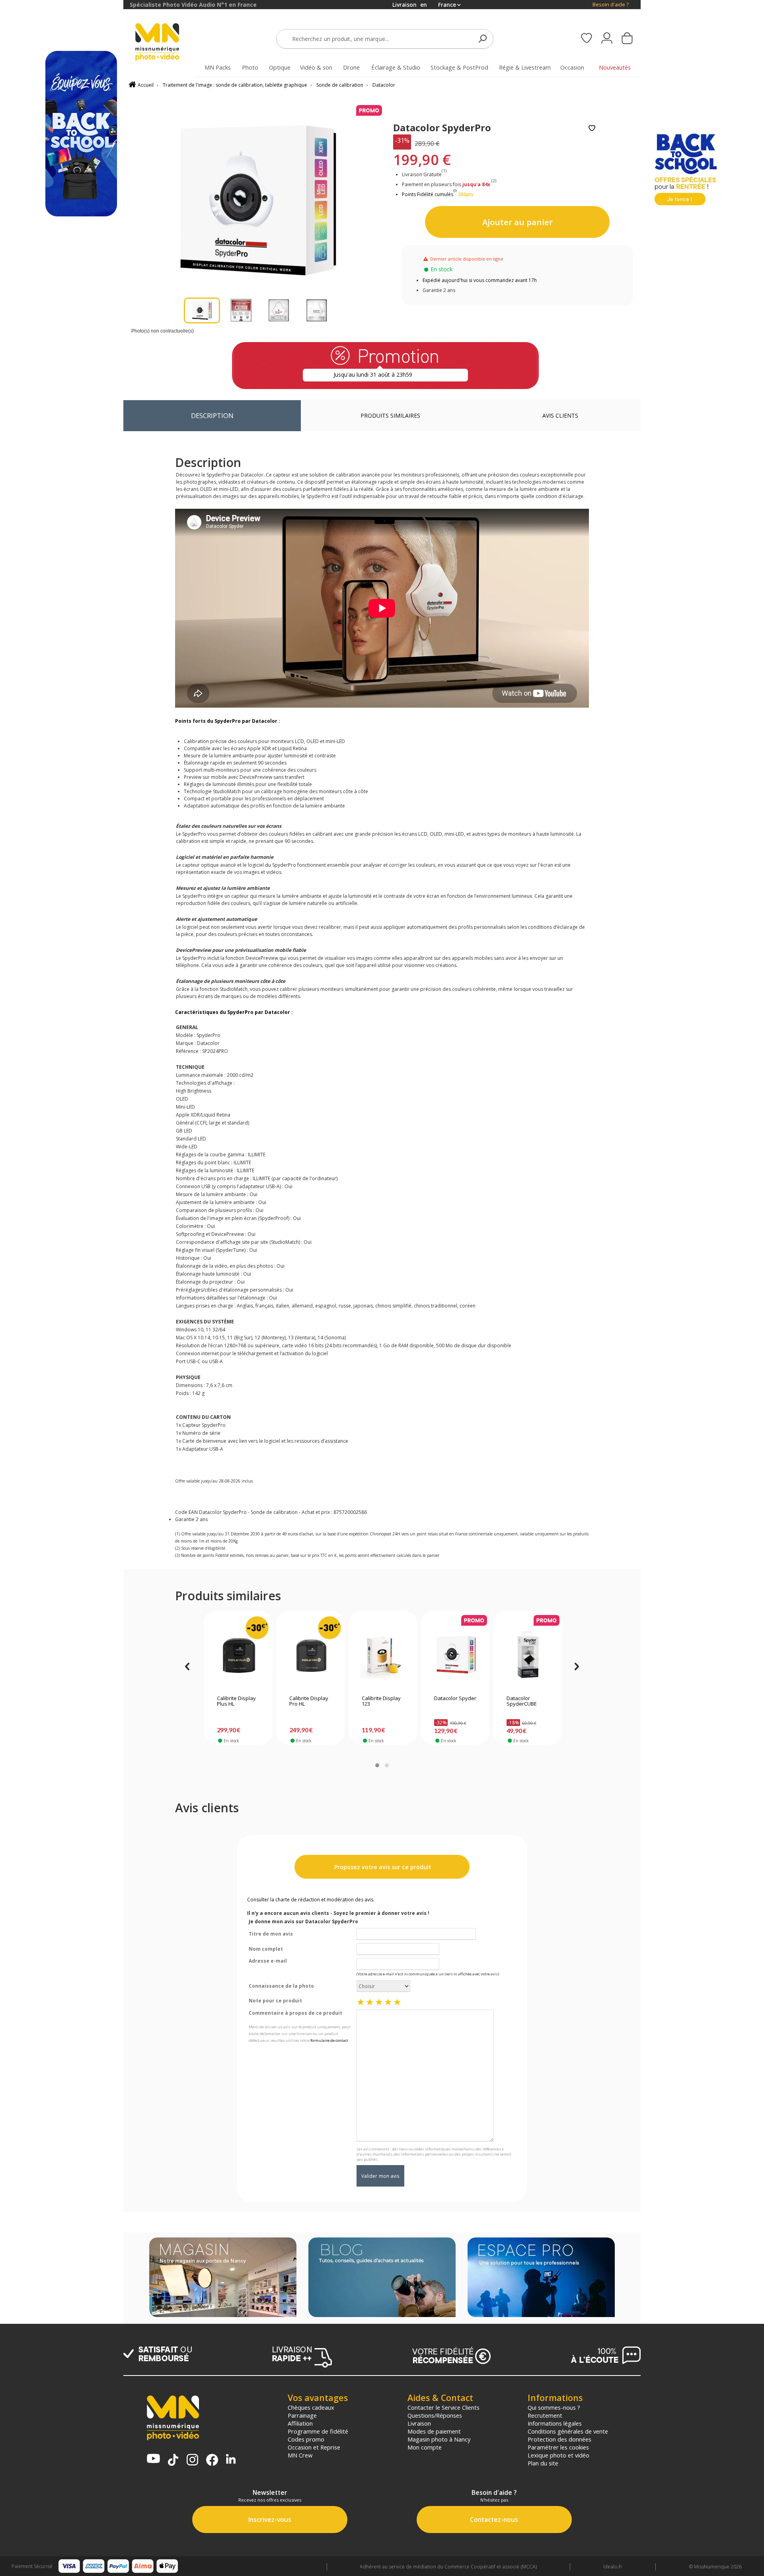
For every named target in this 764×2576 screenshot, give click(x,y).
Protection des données (559, 2439)
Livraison (419, 2423)
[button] (377, 1765)
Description (212, 415)
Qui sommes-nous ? (554, 2407)
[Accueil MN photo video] (166, 43)
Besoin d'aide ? (611, 5)
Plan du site (543, 2463)
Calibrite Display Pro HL (309, 1701)
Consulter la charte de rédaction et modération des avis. (311, 1900)
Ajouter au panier (517, 222)
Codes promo (306, 2439)
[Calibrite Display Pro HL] (311, 1655)
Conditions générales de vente (568, 2431)
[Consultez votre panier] (627, 39)
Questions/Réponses (435, 2415)
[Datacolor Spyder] (455, 1655)
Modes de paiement (434, 2431)
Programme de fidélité (318, 2431)
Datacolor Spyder (455, 1699)
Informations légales (555, 2423)
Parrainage (302, 2415)
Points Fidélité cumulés (428, 194)
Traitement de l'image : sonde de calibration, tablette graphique (235, 85)
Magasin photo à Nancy (439, 2439)
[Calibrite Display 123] (383, 1655)
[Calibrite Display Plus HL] (238, 1655)
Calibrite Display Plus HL (236, 1701)
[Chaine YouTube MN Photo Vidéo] (153, 2459)
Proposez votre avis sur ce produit (382, 1867)
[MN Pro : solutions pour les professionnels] (541, 2278)
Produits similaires (390, 415)
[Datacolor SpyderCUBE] (528, 1655)
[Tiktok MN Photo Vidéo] (173, 2461)
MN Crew (300, 2455)
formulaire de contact (329, 2040)
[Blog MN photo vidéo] (382, 2278)
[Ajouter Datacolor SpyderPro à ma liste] (592, 129)
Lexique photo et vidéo (558, 2455)
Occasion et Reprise (314, 2447)
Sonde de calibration (340, 85)
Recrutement (545, 2415)
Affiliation (300, 2423)
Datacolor (384, 85)
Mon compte (425, 2447)
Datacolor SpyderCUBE (522, 1701)
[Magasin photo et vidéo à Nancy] (223, 2278)
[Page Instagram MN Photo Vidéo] (192, 2460)
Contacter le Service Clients (443, 2407)
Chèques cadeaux (311, 2407)
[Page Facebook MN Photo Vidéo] (212, 2461)
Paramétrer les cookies (558, 2447)
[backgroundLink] (62, 1288)
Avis (560, 415)
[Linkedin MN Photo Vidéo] (231, 2460)
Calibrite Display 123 (381, 1701)
